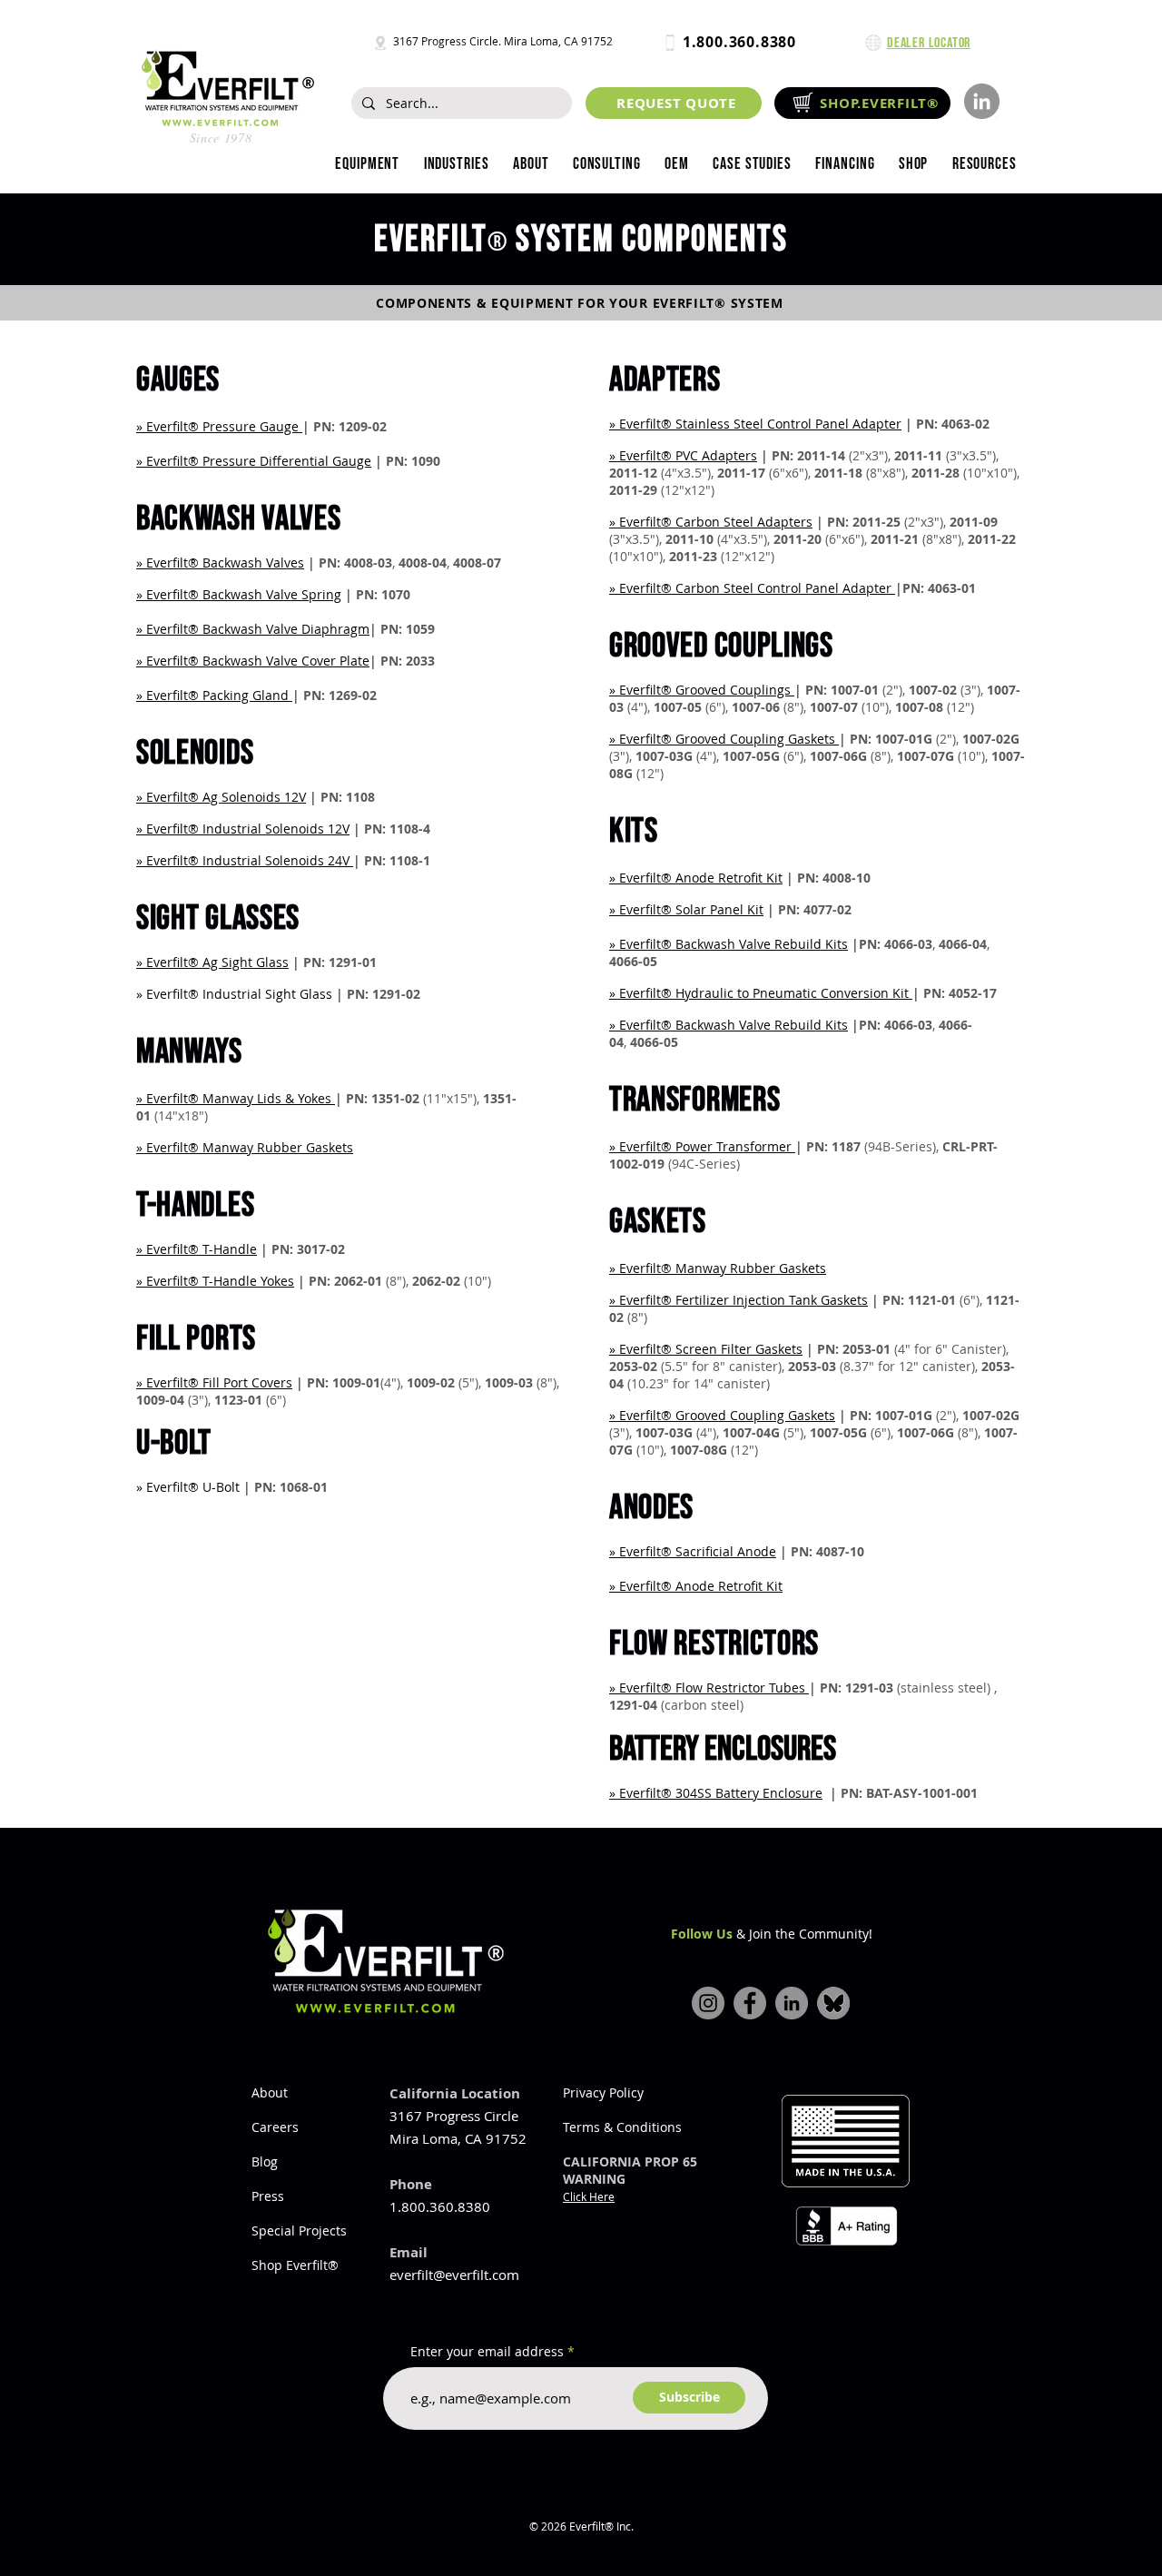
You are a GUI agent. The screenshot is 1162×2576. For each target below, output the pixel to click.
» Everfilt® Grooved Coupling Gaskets (724, 739)
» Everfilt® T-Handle (197, 1249)
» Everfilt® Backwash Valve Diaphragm (253, 629)
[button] (456, 164)
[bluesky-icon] (833, 2003)
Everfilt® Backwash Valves (225, 563)
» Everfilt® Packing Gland (214, 695)
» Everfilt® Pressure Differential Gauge (254, 461)
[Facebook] (750, 2003)
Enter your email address (487, 2352)
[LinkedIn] (982, 101)
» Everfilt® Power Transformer (702, 1146)
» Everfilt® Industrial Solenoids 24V (245, 860)
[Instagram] (708, 2003)
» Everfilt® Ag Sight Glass (212, 962)
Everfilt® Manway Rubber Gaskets (723, 1268)
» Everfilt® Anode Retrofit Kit (696, 1586)
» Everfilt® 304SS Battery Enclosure (716, 1793)
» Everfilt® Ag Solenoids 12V (221, 797)
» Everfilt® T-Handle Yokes (215, 1281)
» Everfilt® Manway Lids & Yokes (236, 1098)
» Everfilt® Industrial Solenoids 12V (243, 829)
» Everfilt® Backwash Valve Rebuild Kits (729, 944)
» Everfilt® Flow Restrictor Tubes (709, 1688)
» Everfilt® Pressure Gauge (219, 426)
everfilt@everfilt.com (454, 2275)
